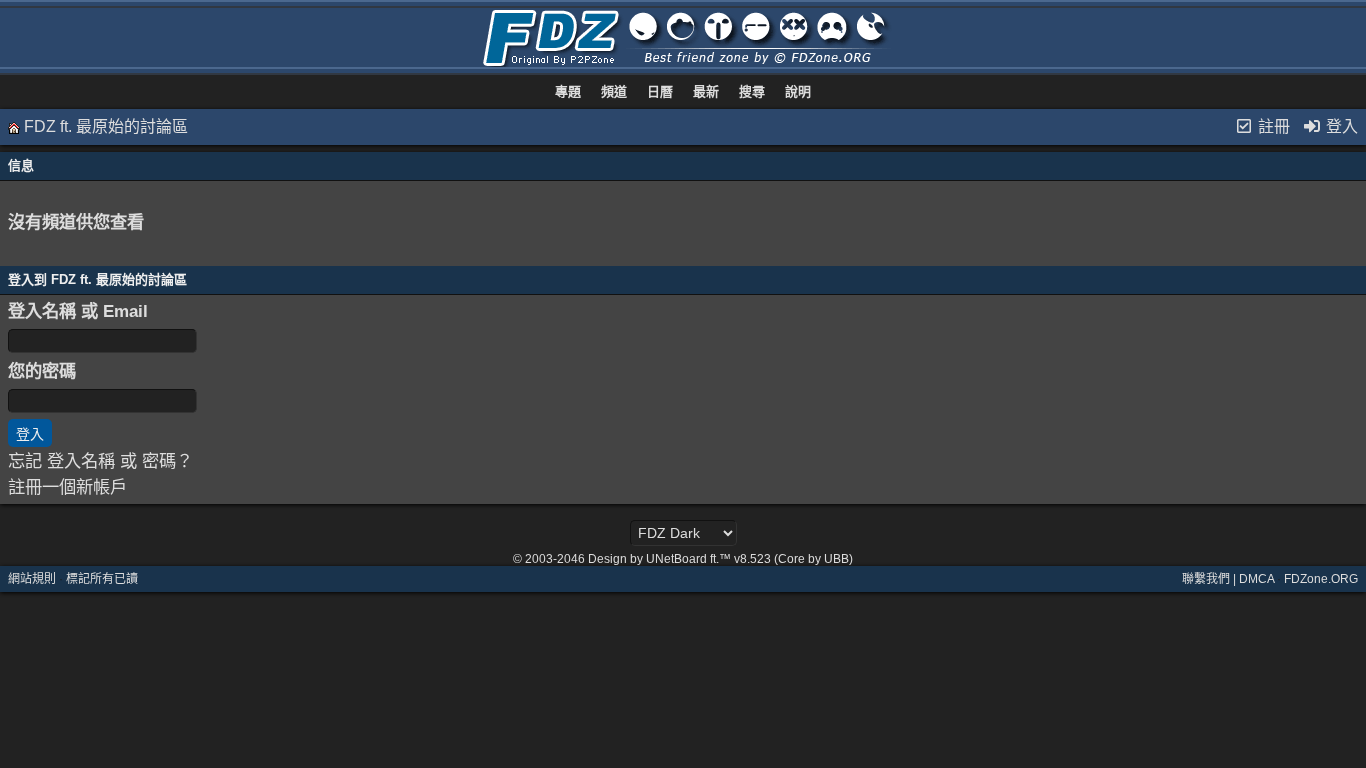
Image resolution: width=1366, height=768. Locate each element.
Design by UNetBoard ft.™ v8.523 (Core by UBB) (720, 559)
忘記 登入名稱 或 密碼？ (100, 461)
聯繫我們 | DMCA (1228, 579)
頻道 (614, 91)
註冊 (1272, 126)
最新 (706, 91)
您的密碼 (42, 371)
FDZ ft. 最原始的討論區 (106, 126)
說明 (798, 91)
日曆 (660, 91)
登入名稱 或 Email (78, 311)
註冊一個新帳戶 (67, 487)
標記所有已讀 (102, 579)
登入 (1340, 126)
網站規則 (32, 579)
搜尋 (752, 91)
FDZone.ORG (1321, 579)
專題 (568, 91)
